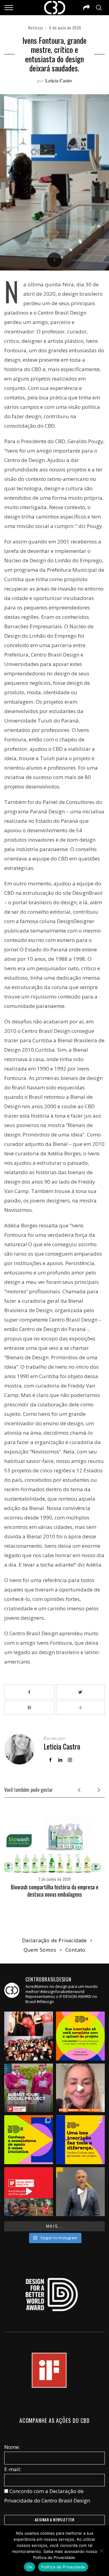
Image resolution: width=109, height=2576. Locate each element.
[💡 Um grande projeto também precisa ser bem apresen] (80, 2140)
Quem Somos (40, 1950)
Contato (76, 1950)
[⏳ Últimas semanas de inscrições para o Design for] (80, 2088)
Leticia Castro (59, 80)
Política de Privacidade (63, 2567)
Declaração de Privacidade (54, 1940)
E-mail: (13, 2469)
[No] (101, 2551)
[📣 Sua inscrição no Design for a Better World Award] (80, 2036)
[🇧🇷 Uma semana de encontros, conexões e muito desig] (80, 2192)
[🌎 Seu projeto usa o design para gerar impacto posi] (29, 2192)
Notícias (36, 28)
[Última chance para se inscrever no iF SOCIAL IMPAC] (29, 2088)
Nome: (12, 2447)
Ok (30, 2567)
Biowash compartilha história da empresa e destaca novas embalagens (55, 1890)
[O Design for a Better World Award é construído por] (29, 2140)
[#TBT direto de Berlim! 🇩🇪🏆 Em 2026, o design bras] (29, 2036)
